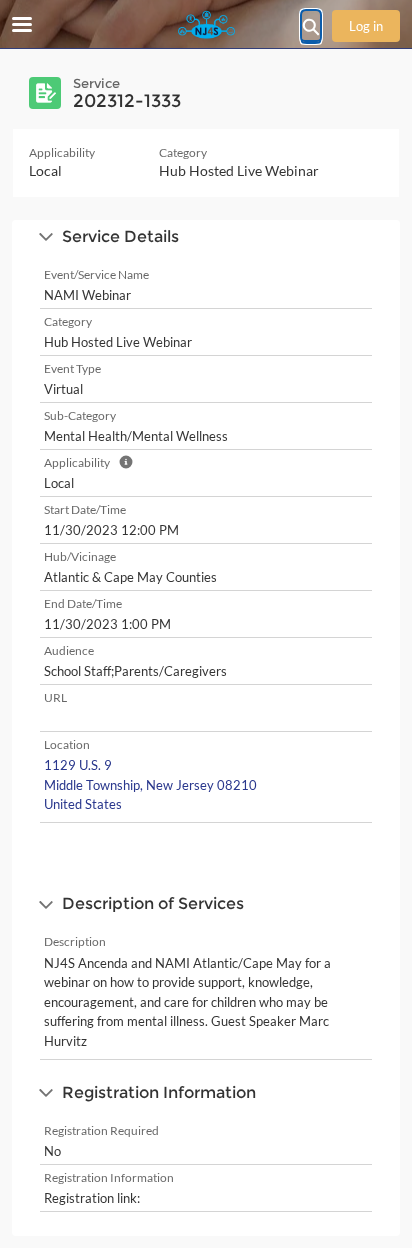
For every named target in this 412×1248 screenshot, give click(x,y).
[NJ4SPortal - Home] (206, 25)
